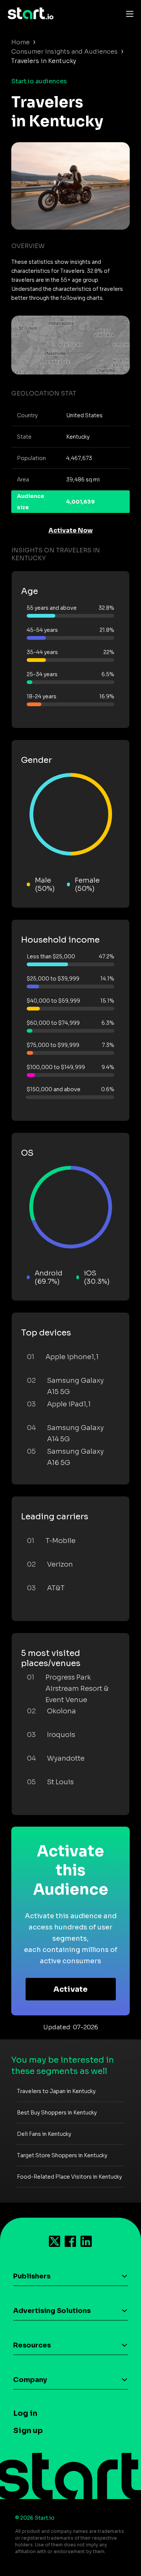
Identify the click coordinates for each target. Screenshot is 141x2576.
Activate (70, 1989)
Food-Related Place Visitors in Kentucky (69, 2177)
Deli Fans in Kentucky (44, 2134)
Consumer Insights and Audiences (64, 52)
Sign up (28, 2431)
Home (20, 42)
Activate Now (71, 530)
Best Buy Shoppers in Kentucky (57, 2113)
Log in (25, 2413)
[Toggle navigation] (128, 14)
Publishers (32, 2276)
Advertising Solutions (52, 2311)
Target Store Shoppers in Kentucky (62, 2155)
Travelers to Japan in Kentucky (56, 2091)
